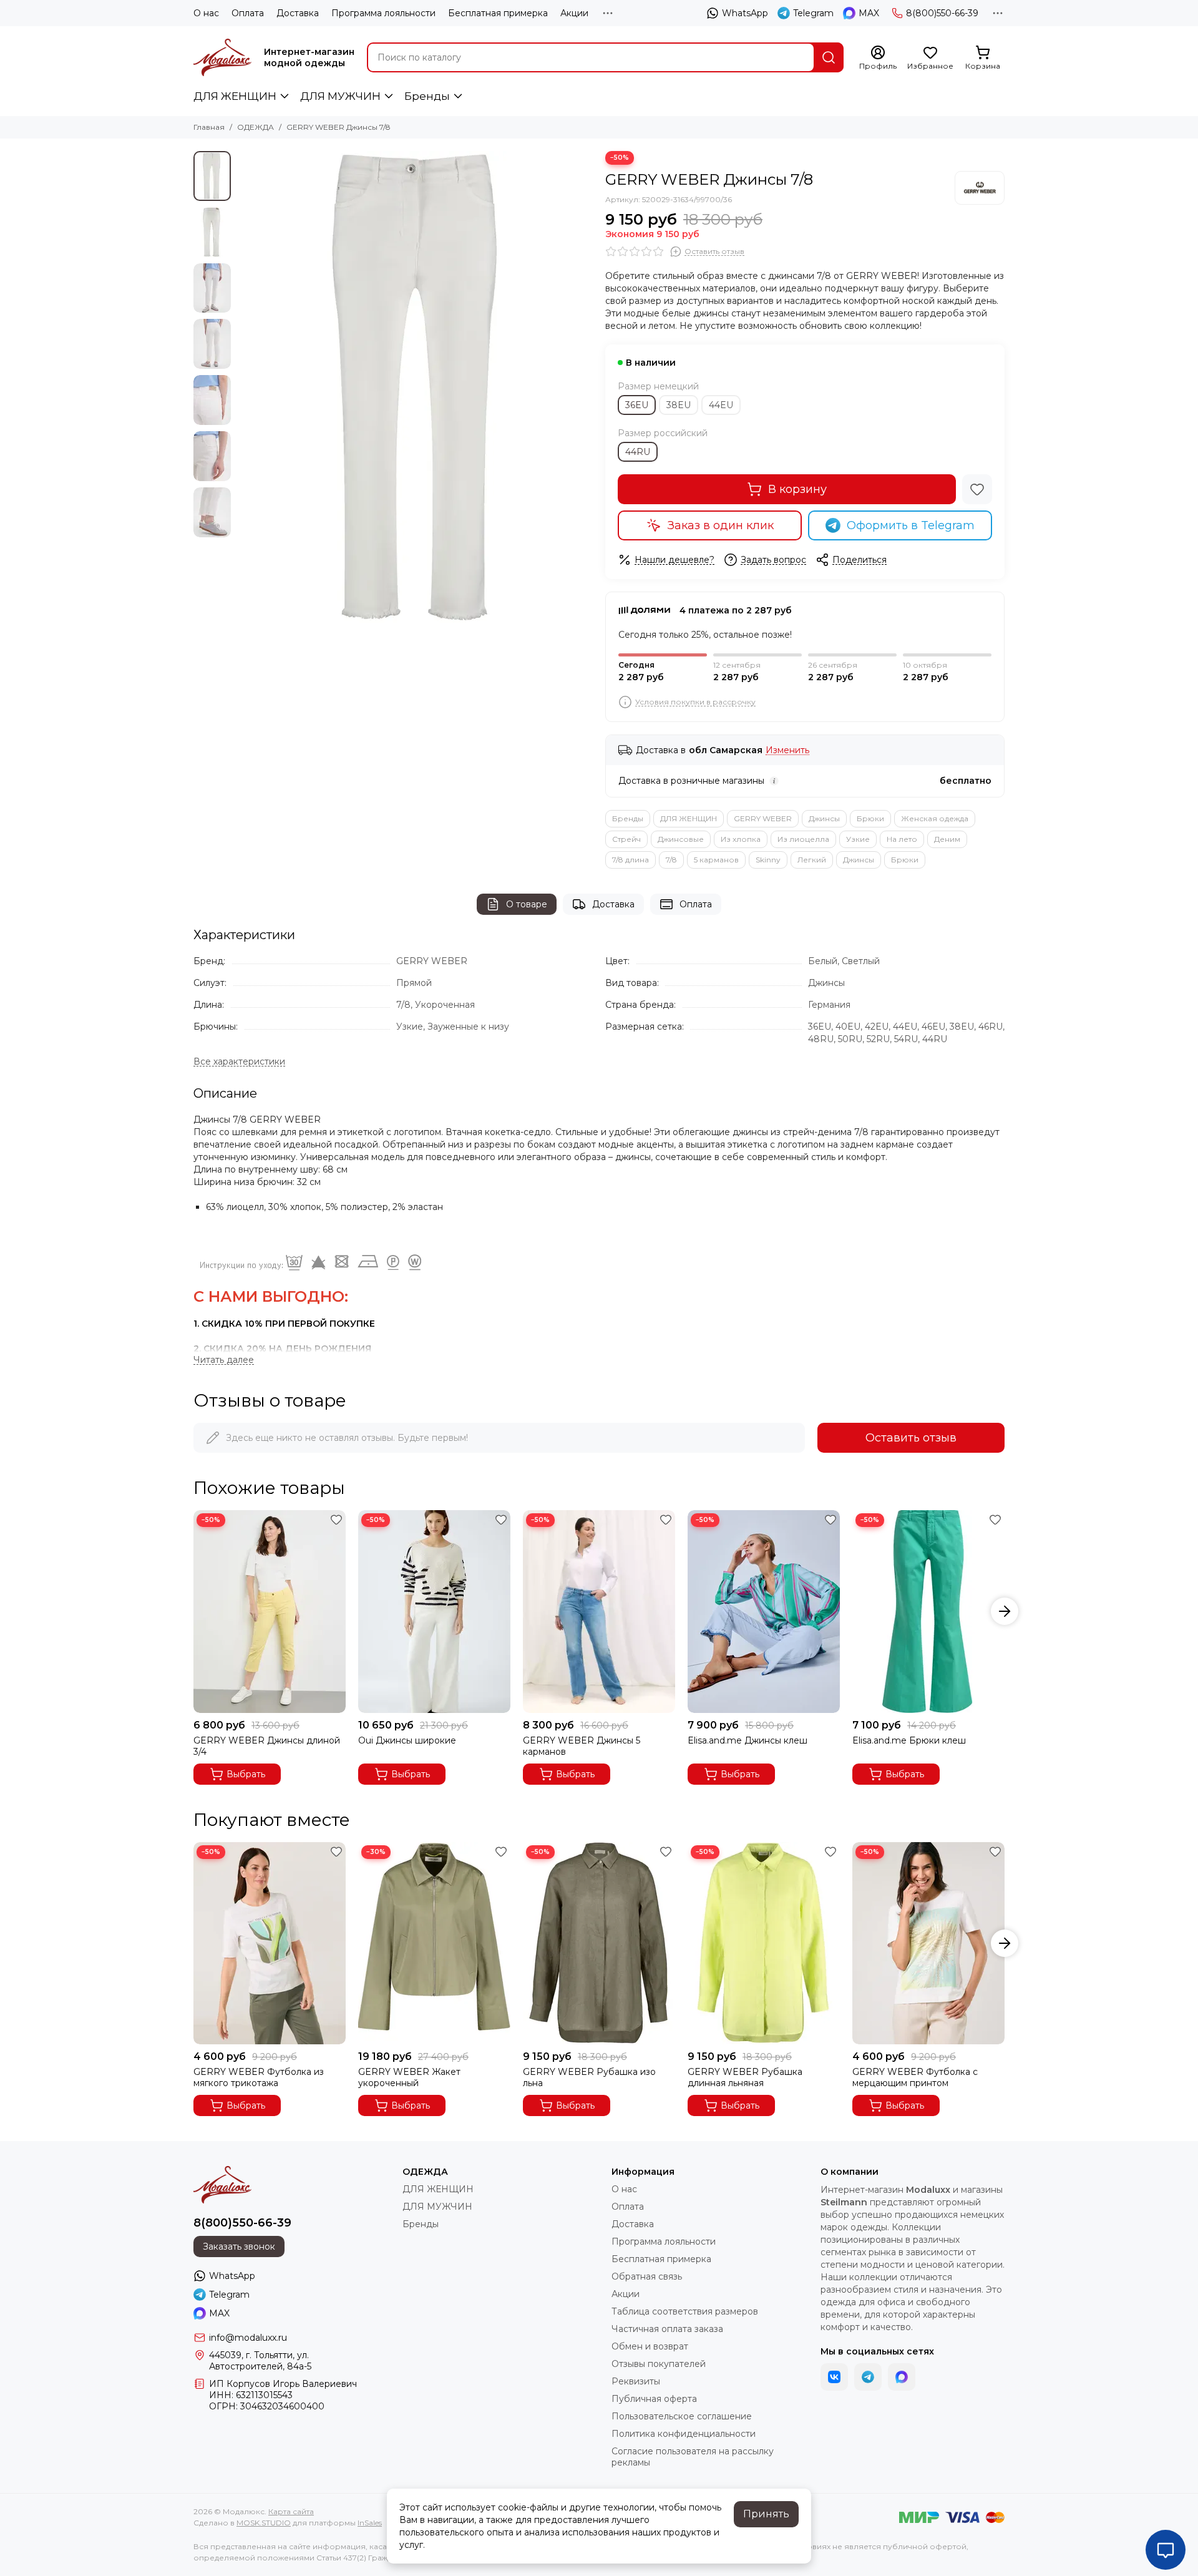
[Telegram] (868, 2377)
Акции (574, 13)
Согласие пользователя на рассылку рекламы (693, 2457)
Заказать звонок (239, 2247)
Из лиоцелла (803, 839)
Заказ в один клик (721, 525)
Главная (209, 127)
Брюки (870, 818)
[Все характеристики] (239, 1062)
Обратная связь (647, 2276)
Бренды (427, 96)
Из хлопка (741, 839)
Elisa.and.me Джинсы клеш (748, 1740)
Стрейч (626, 839)
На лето (902, 839)
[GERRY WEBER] (980, 188)
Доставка (298, 13)
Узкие (858, 839)
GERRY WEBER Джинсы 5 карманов (582, 1746)
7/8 (671, 860)
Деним (947, 839)
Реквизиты (636, 2381)
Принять (766, 2514)
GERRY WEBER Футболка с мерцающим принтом (915, 2077)
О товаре (527, 904)
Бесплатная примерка (498, 13)
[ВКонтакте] (834, 2377)
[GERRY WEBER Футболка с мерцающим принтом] (928, 1944)
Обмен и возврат (650, 2346)
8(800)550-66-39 (942, 13)
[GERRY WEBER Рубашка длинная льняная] (764, 1944)
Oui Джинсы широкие (407, 1740)
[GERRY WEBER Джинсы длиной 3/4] (270, 1612)
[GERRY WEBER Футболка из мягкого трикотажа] (270, 1944)
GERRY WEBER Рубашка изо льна (589, 2077)
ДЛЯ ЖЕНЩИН (235, 96)
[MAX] (902, 2377)
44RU (638, 452)
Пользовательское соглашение (682, 2416)
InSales (370, 2523)
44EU (721, 405)
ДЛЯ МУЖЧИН (340, 96)
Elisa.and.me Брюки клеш (909, 1740)
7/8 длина (631, 860)
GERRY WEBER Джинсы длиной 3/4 (267, 1746)
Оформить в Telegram (911, 525)
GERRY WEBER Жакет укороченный (409, 2077)
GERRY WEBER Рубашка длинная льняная (745, 2077)
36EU (637, 405)
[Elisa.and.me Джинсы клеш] (764, 1612)
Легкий (812, 860)
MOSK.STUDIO (264, 2523)
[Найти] (829, 57)
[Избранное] (977, 489)
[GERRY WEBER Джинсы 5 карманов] (599, 1612)
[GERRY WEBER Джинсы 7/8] (415, 388)
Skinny (768, 860)
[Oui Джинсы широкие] (434, 1612)
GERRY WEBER (763, 818)
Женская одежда (935, 818)
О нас (206, 13)
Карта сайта (291, 2511)
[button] (243, 388)
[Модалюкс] (222, 57)
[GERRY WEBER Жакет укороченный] (434, 1944)
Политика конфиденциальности (684, 2434)
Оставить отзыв (911, 1438)
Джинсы (824, 818)
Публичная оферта (654, 2399)
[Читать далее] (224, 1360)
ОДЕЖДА (256, 127)
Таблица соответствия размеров (685, 2311)
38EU (679, 405)
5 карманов (716, 860)
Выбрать (246, 1774)
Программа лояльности (383, 13)
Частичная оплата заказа (667, 2329)
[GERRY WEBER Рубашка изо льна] (599, 1944)
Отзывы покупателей (659, 2364)
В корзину (797, 489)
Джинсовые (681, 839)
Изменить (787, 750)
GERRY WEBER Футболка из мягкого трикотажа (259, 2077)
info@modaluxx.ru (248, 2338)
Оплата (248, 13)
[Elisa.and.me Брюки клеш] (928, 1612)
